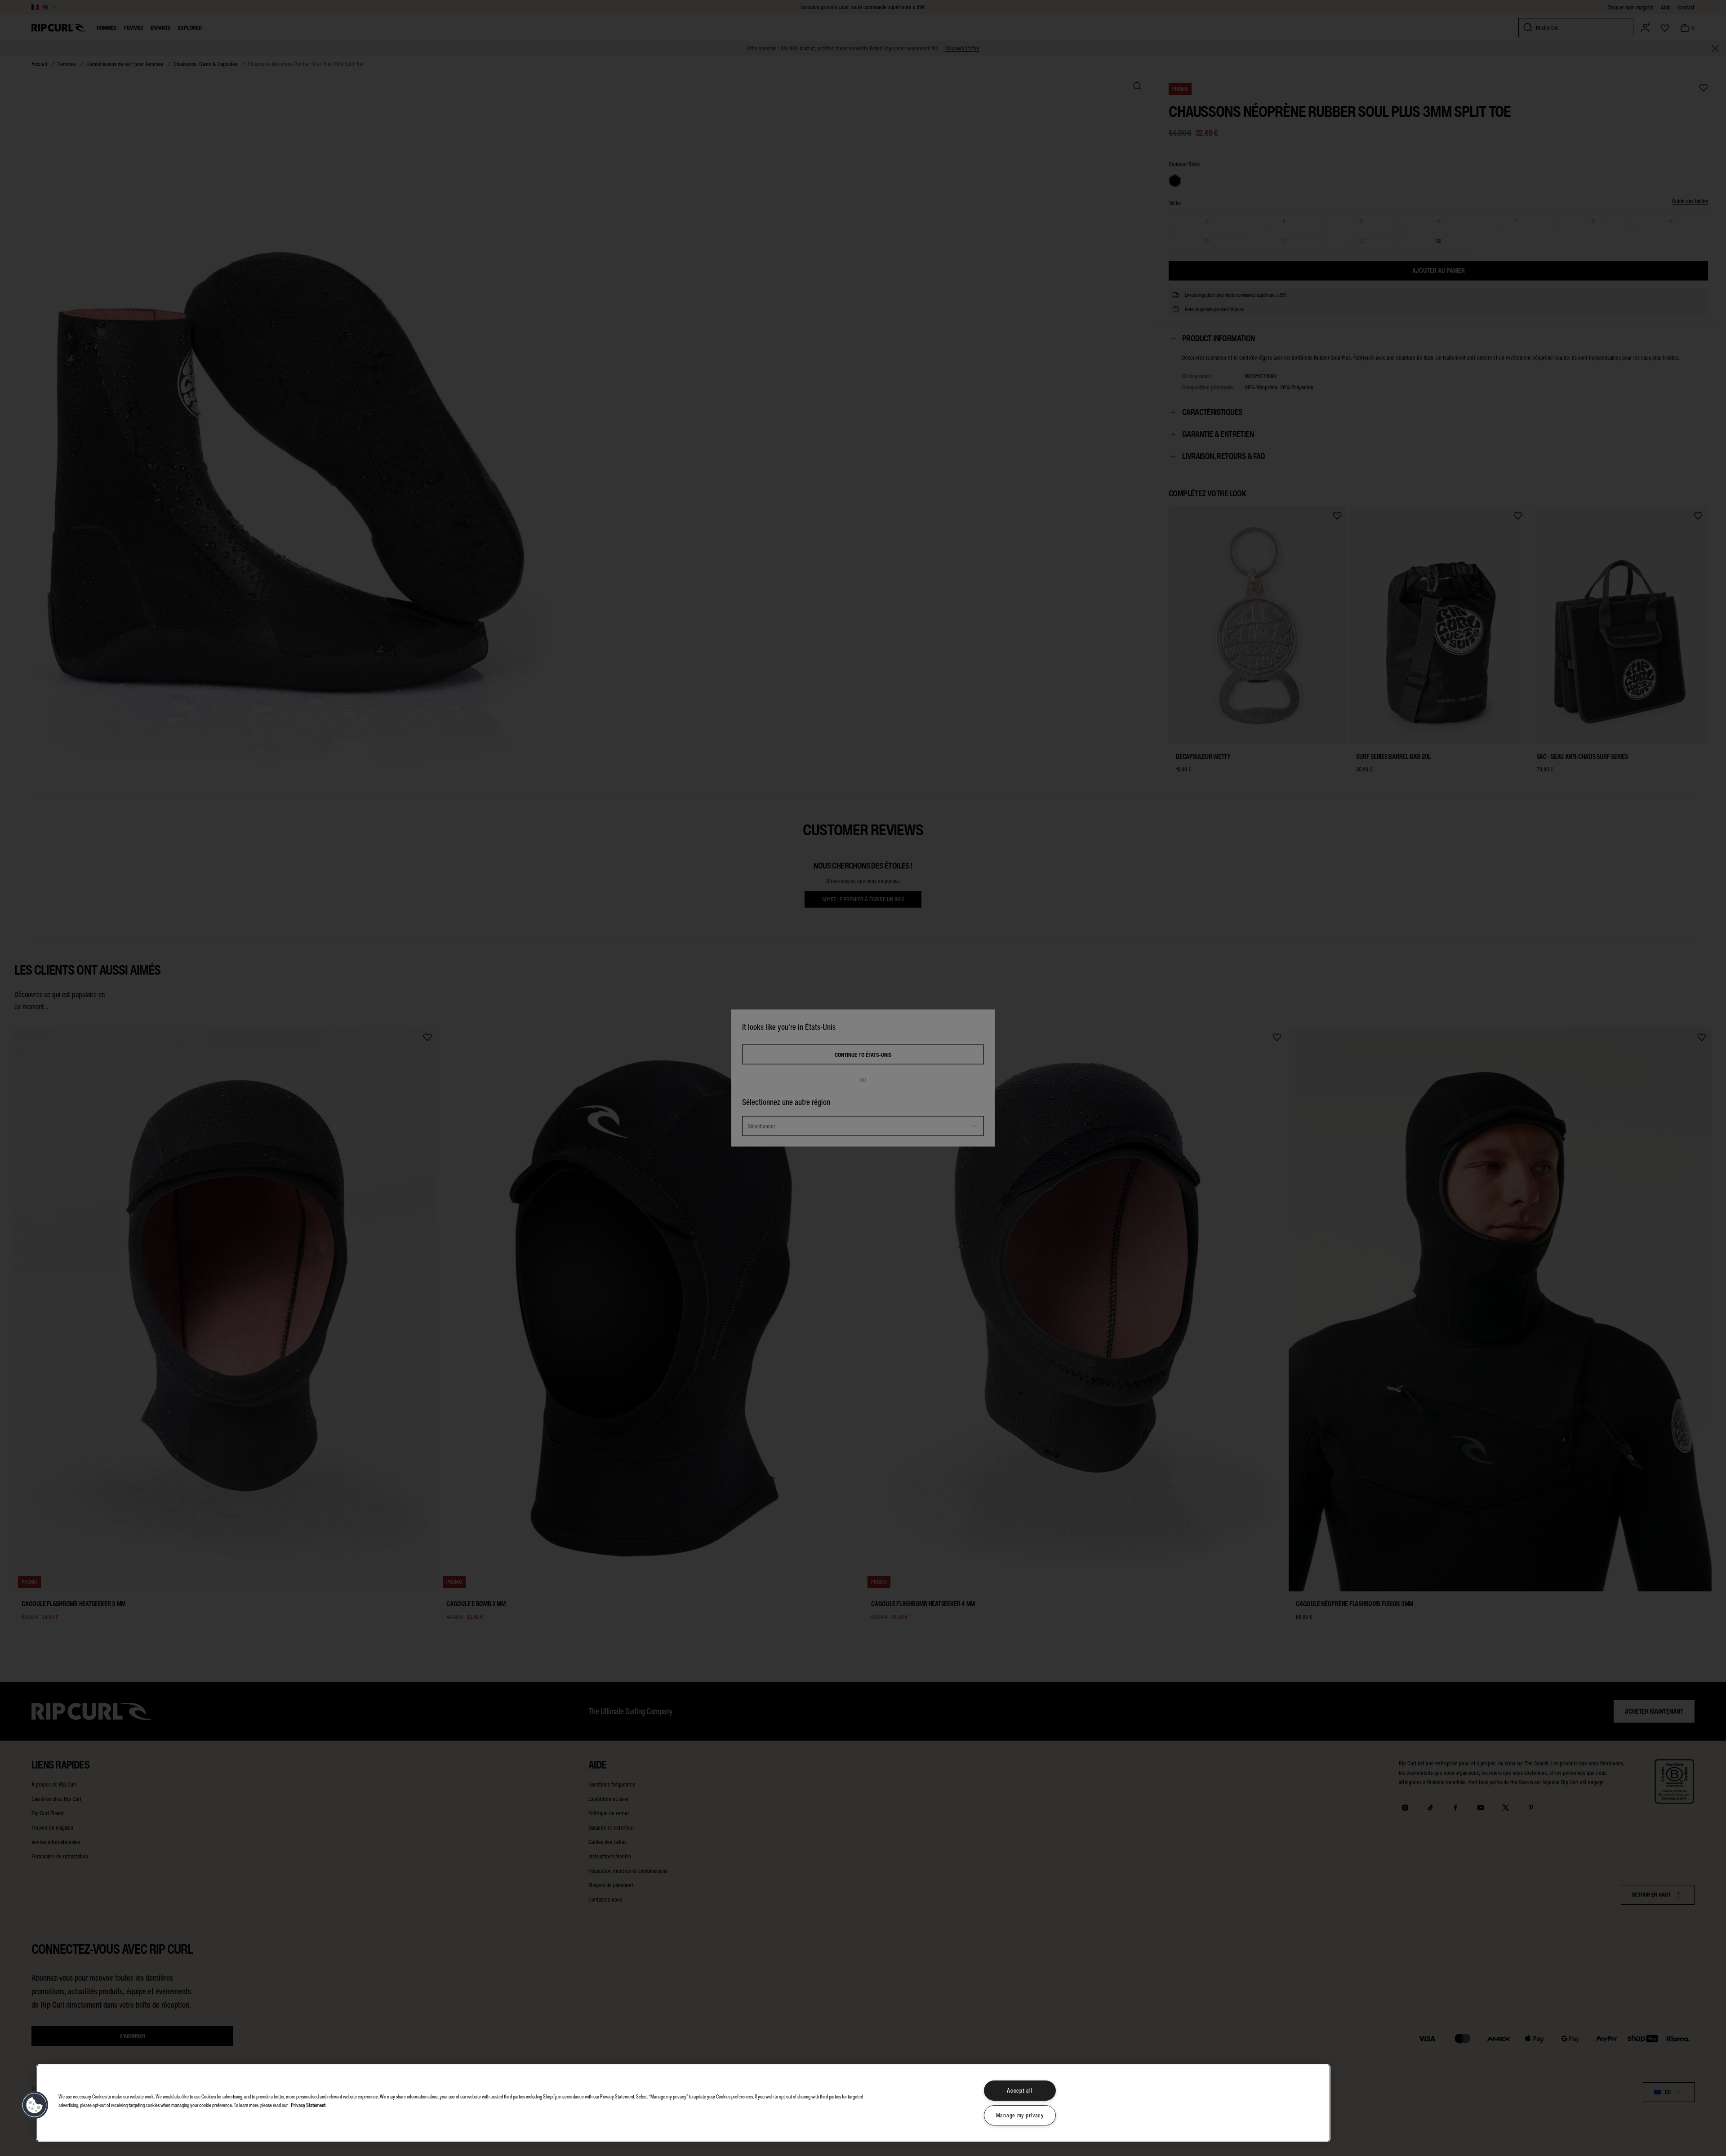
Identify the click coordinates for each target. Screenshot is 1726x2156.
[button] (35, 2105)
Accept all (1020, 2091)
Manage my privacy (1020, 2115)
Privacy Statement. (309, 2105)
